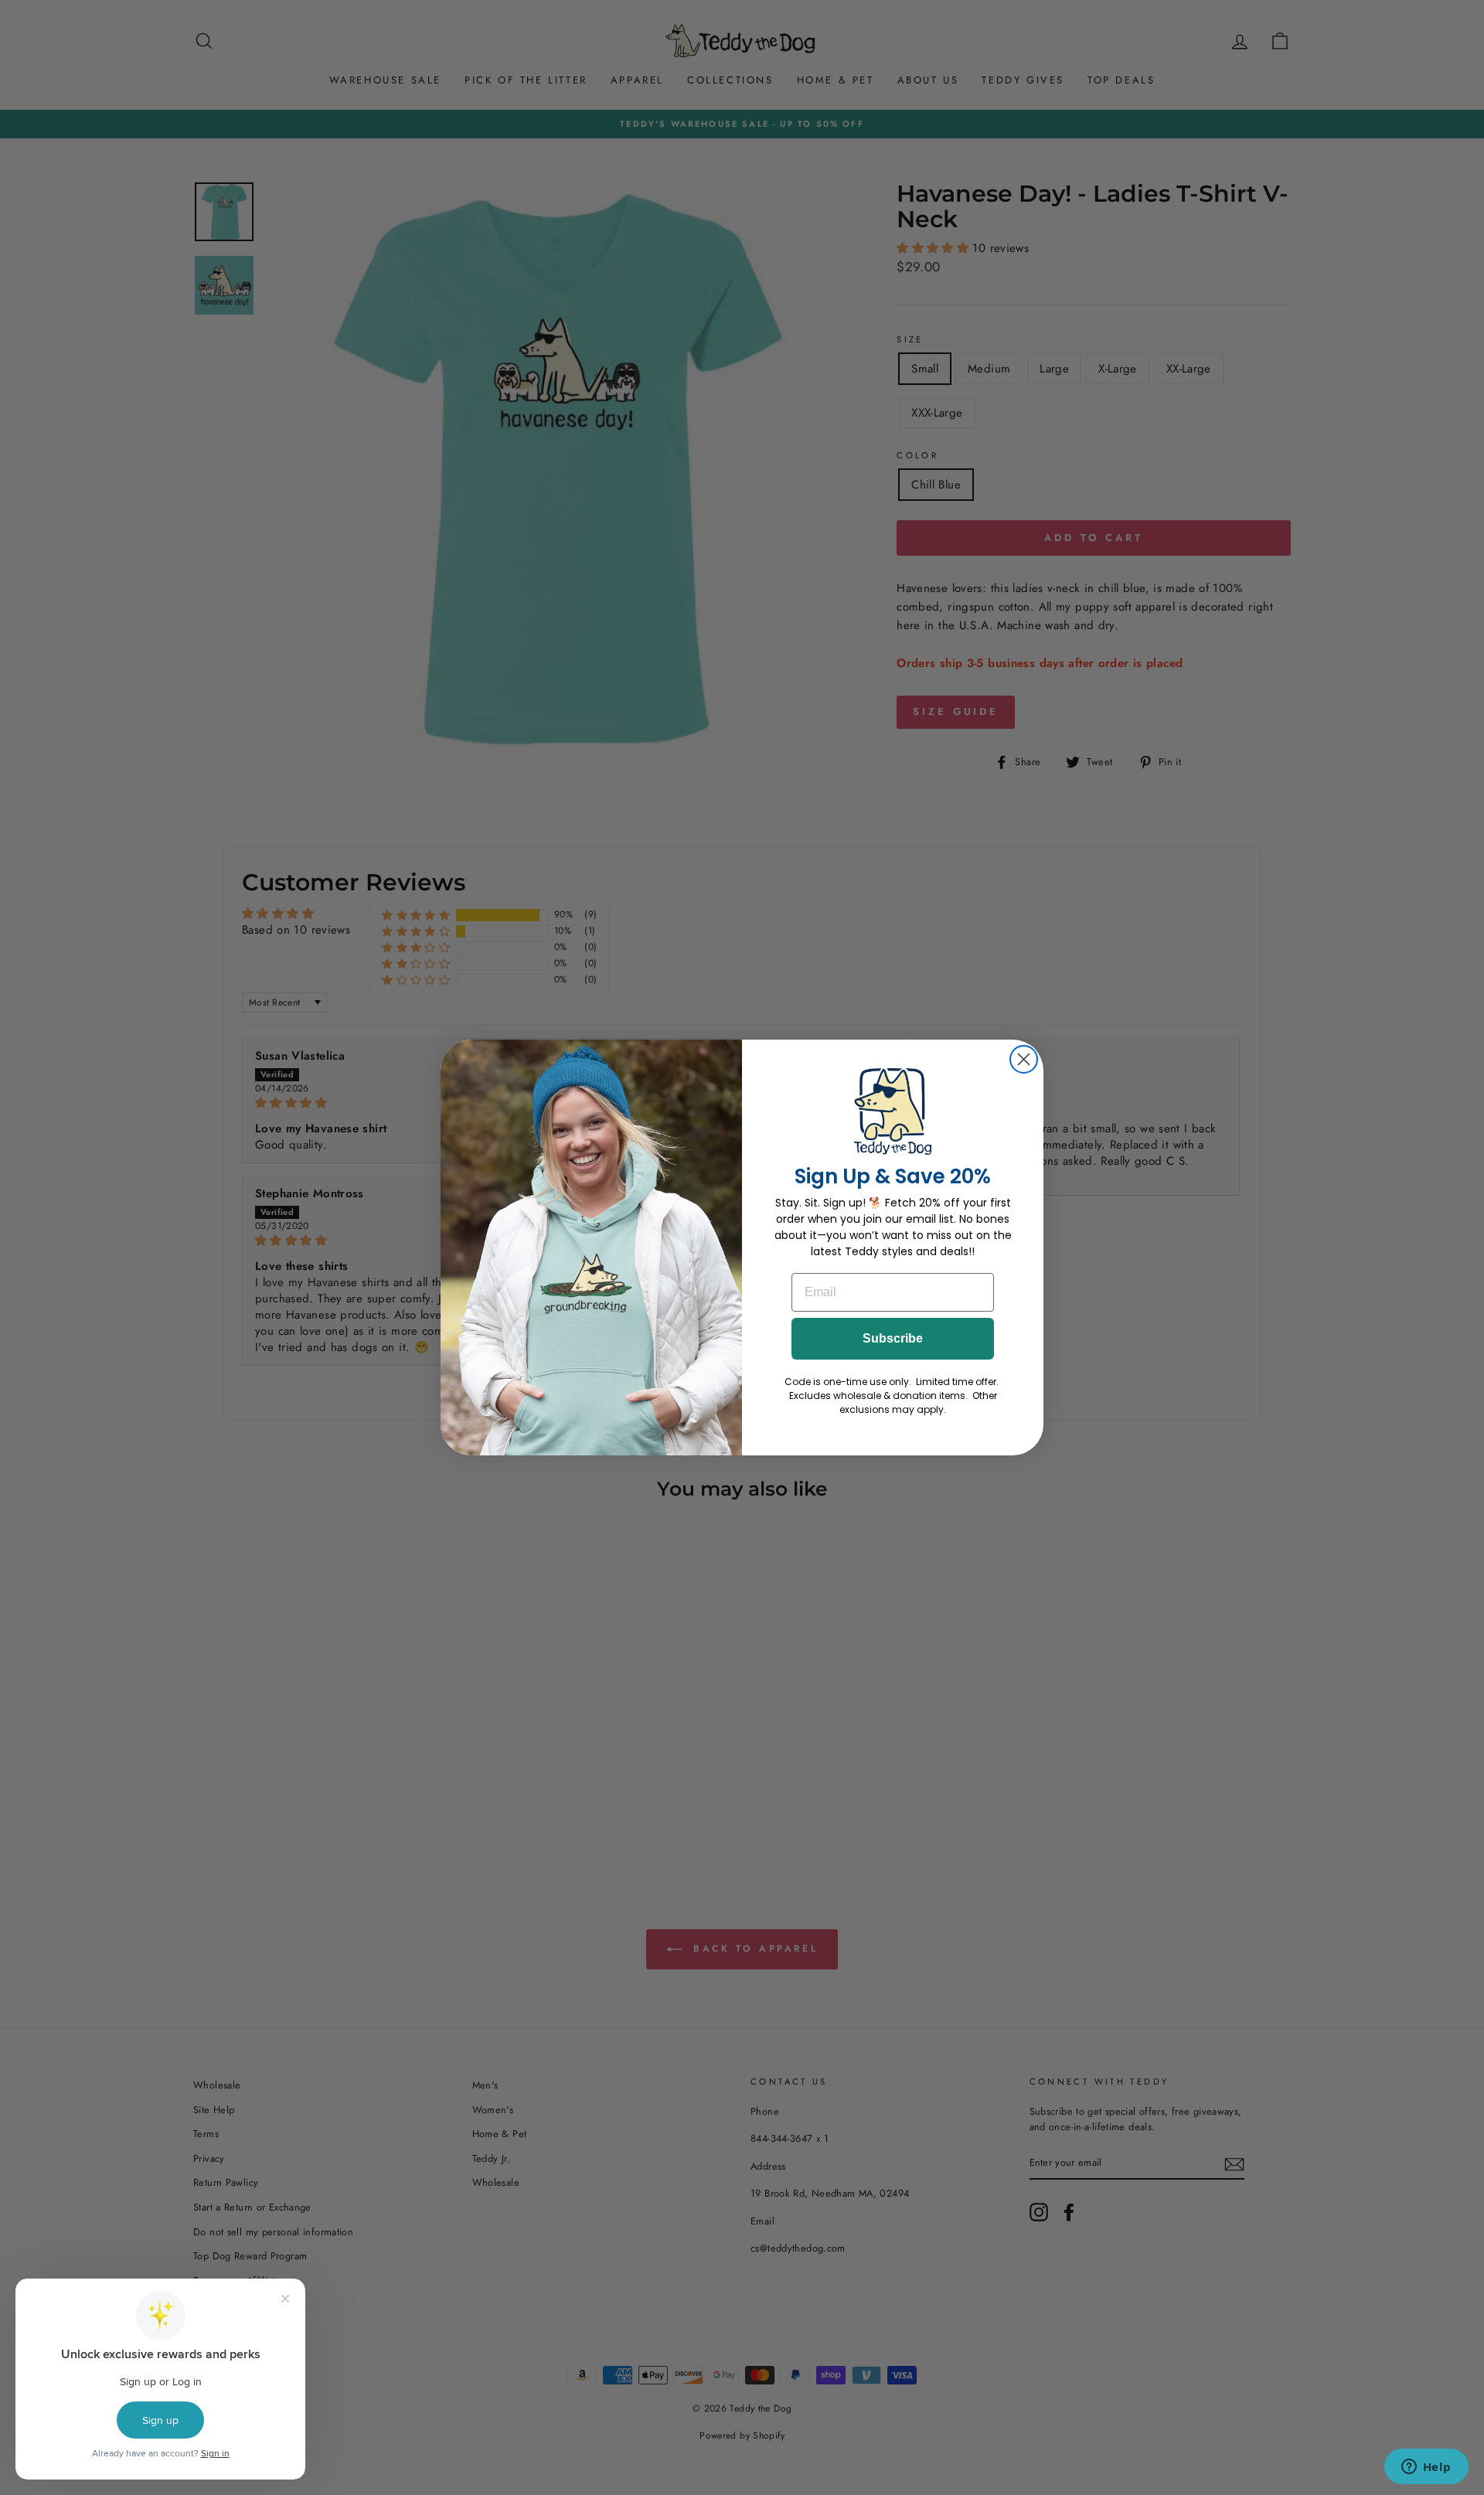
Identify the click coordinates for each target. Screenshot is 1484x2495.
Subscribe (893, 1338)
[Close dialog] (1024, 1059)
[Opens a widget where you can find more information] (1426, 2468)
